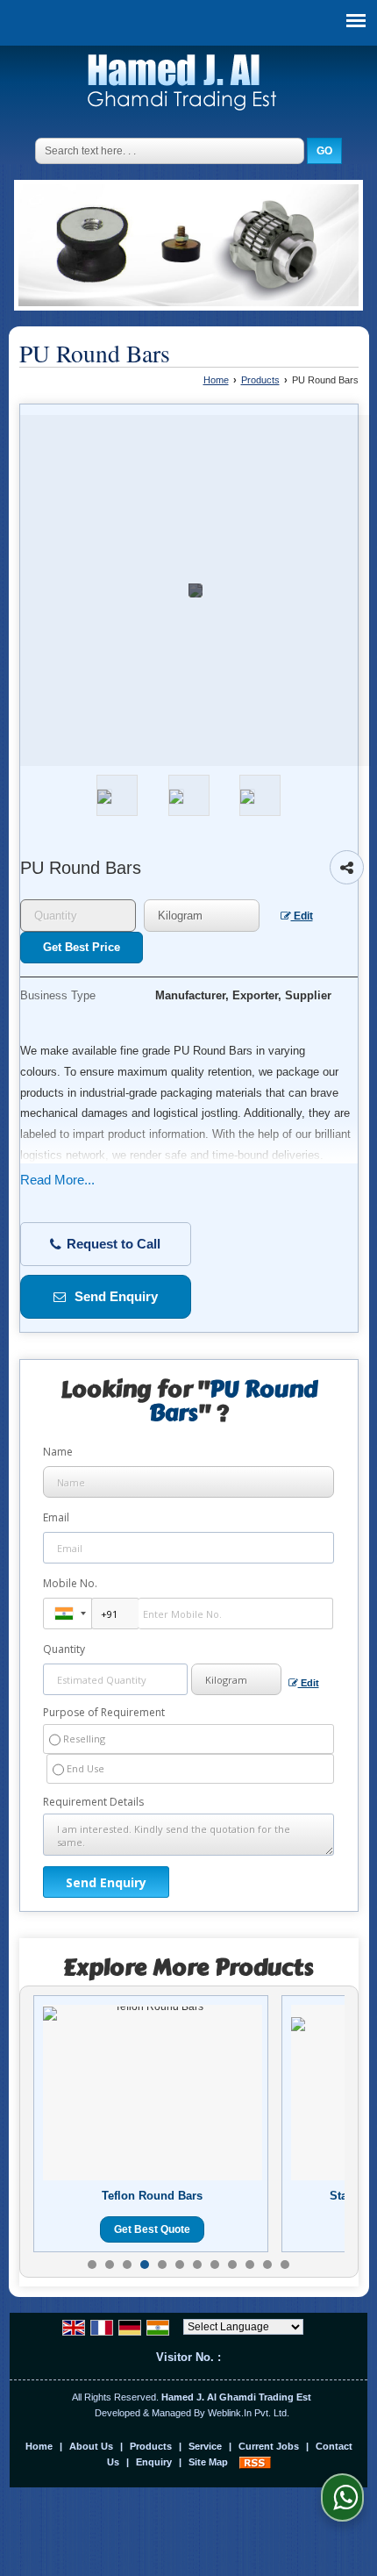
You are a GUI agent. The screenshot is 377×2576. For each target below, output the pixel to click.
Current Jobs (269, 2446)
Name (58, 1452)
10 (250, 2265)
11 (267, 2265)
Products (260, 380)
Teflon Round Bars (152, 2196)
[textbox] (202, 916)
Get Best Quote (152, 2229)
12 (285, 2265)
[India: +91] (68, 1614)
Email (56, 1517)
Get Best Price (82, 947)
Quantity (64, 1649)
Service (205, 2446)
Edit (302, 916)
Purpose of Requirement (104, 1713)
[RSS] (255, 2462)
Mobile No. (70, 1583)
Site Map (208, 2462)
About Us (91, 2446)
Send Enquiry (114, 1297)
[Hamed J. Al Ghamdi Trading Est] (182, 85)
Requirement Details (93, 1802)
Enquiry (154, 2462)
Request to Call (112, 1244)
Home (216, 380)
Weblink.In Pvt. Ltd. (249, 2413)
